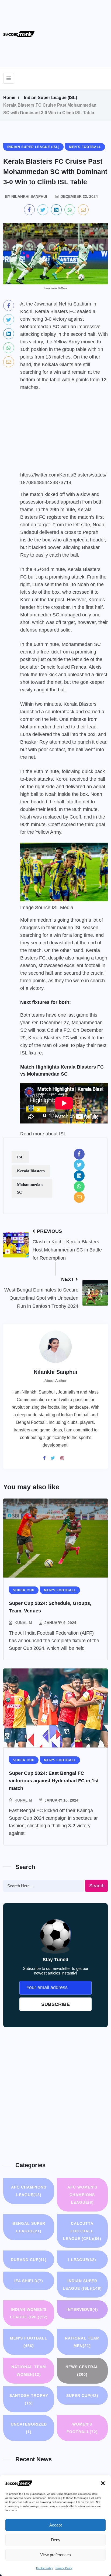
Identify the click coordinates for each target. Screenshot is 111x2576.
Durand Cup (29, 2260)
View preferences (55, 2555)
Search (97, 1886)
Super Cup (82, 2396)
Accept (55, 2525)
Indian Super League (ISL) (51, 98)
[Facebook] (46, 1458)
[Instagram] (64, 1458)
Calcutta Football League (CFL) (82, 2231)
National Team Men (82, 2342)
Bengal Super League (29, 2227)
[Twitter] (55, 1458)
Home (9, 98)
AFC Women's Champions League (82, 2195)
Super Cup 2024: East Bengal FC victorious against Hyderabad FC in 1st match (54, 1781)
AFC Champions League (29, 2191)
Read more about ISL (43, 1134)
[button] (103, 2483)
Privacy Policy (64, 2568)
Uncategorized (29, 2428)
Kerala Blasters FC (49, 1038)
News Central (82, 2371)
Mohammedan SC (30, 1188)
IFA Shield (29, 2281)
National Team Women (29, 2371)
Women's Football (82, 2428)
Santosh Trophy (29, 2399)
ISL (20, 1157)
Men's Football (29, 2342)
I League (82, 2260)
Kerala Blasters (31, 1171)
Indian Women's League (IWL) (29, 2313)
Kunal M (23, 1623)
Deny (56, 2540)
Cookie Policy (44, 2568)
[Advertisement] (78, 32)
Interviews (82, 2309)
